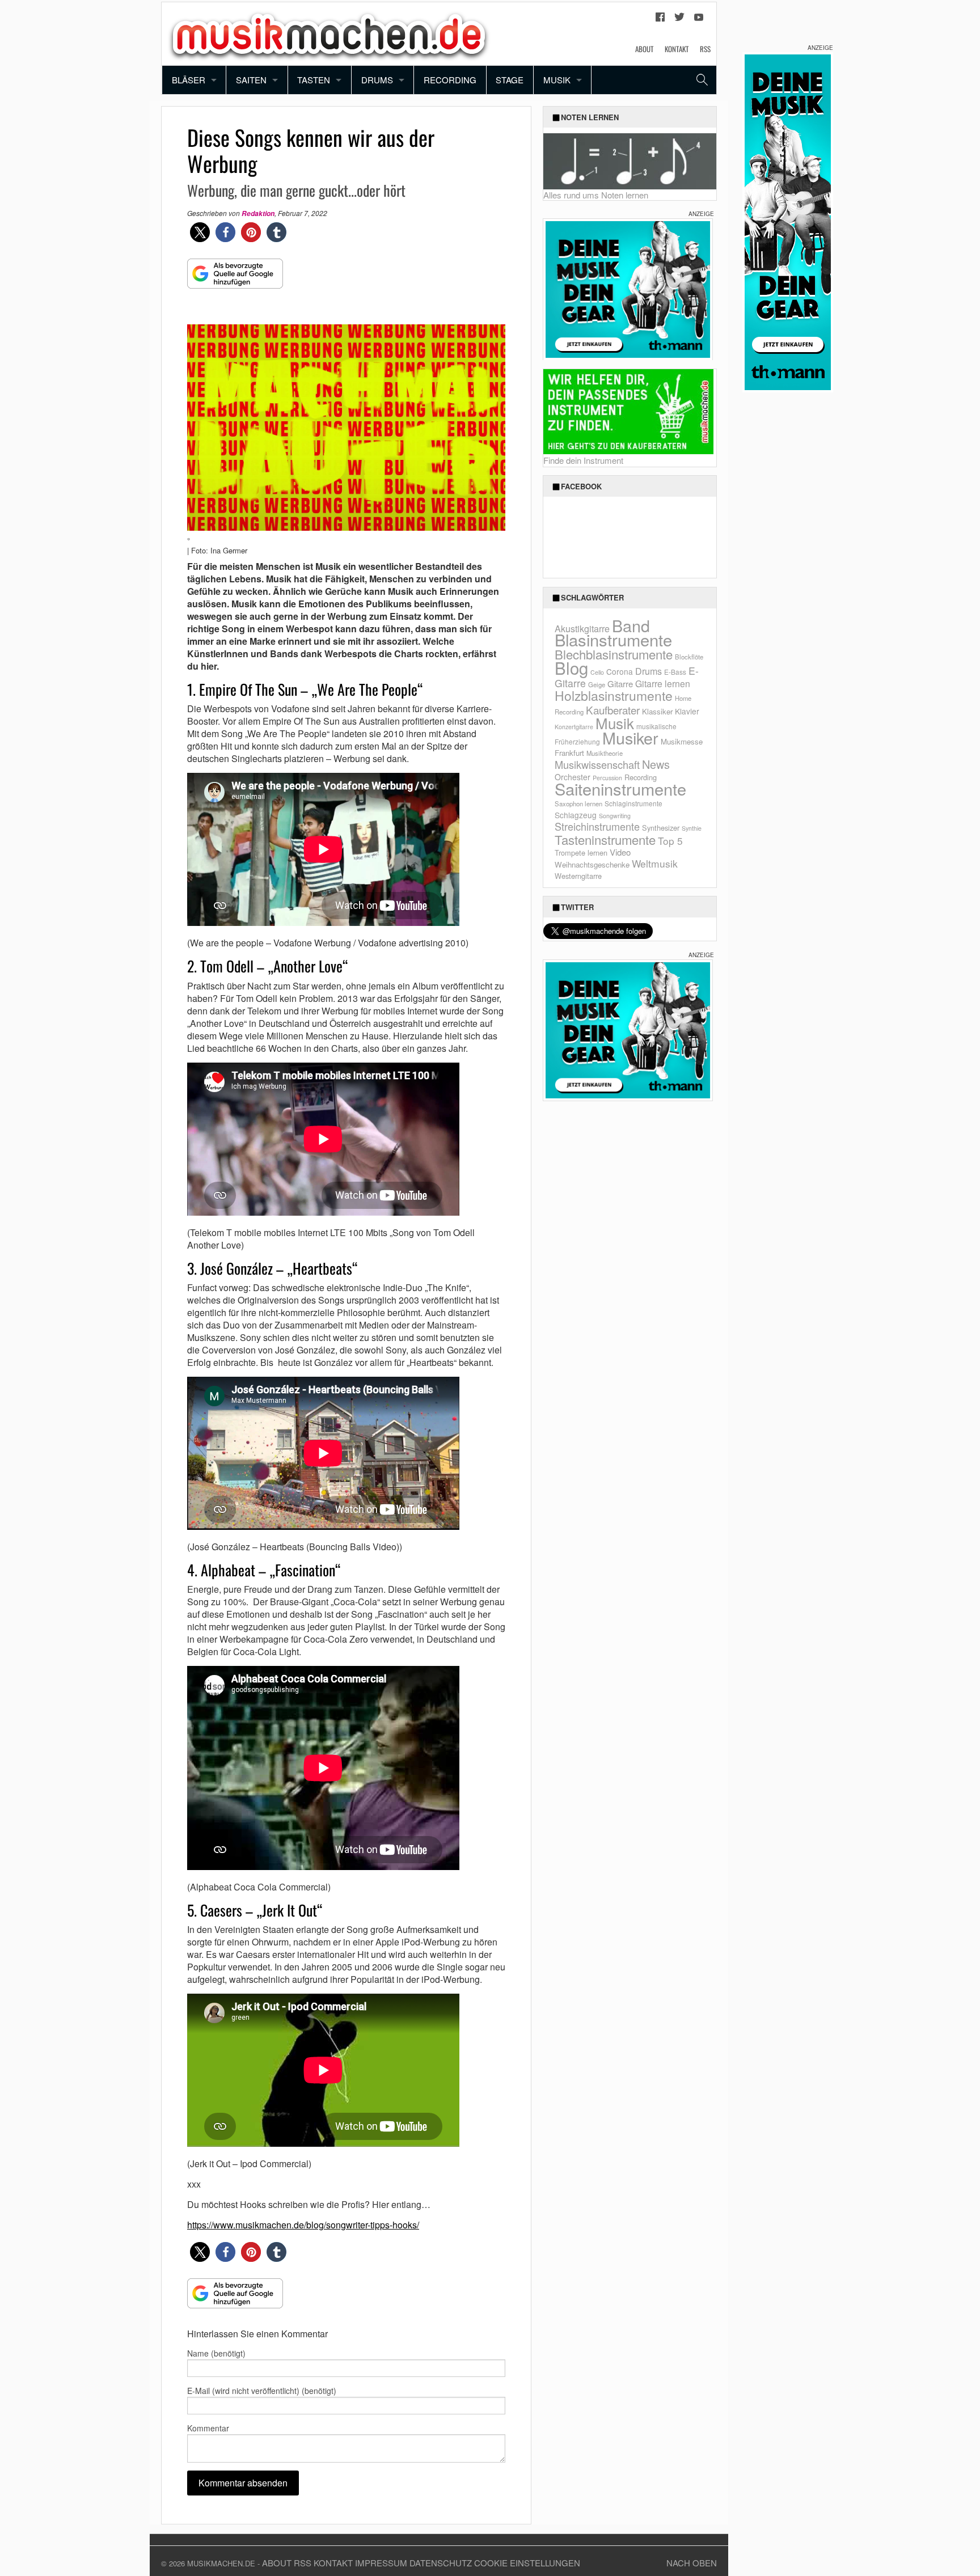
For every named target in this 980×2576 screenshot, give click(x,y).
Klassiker (657, 711)
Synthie (692, 828)
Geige (597, 684)
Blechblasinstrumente (614, 654)
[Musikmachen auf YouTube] (699, 20)
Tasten (314, 80)
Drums (377, 80)
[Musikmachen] (329, 33)
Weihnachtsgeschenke (592, 864)
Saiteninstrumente (620, 788)
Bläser (189, 80)
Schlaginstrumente (633, 803)
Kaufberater (613, 710)
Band (631, 625)
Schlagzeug (576, 815)
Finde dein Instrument (583, 460)
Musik (557, 80)
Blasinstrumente (613, 639)
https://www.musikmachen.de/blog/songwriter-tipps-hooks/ (303, 2225)
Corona (620, 671)
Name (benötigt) (216, 2353)
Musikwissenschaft (597, 764)
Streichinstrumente (597, 826)
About (644, 49)
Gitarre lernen (663, 683)
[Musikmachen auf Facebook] (660, 20)
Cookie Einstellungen (527, 2563)
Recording (450, 80)
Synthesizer (661, 828)
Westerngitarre (578, 876)
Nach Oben (692, 2563)
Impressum (381, 2563)
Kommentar (208, 2428)
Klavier (687, 711)
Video (620, 852)
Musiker (630, 737)
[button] (200, 232)
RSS (705, 49)
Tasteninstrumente (605, 839)
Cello (597, 672)
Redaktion (258, 213)
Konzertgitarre (574, 727)
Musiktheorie (605, 753)
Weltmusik (655, 863)
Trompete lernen (581, 853)
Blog (571, 667)
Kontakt (677, 49)
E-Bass (675, 672)
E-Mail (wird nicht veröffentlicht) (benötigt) (262, 2391)
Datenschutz (441, 2563)
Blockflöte (689, 657)
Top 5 (670, 841)
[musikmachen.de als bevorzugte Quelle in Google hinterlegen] (235, 279)
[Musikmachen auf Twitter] (679, 20)
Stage (510, 80)
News (656, 764)
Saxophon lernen (578, 803)
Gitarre (620, 684)
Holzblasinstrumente (614, 695)
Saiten (251, 80)
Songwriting (615, 816)
